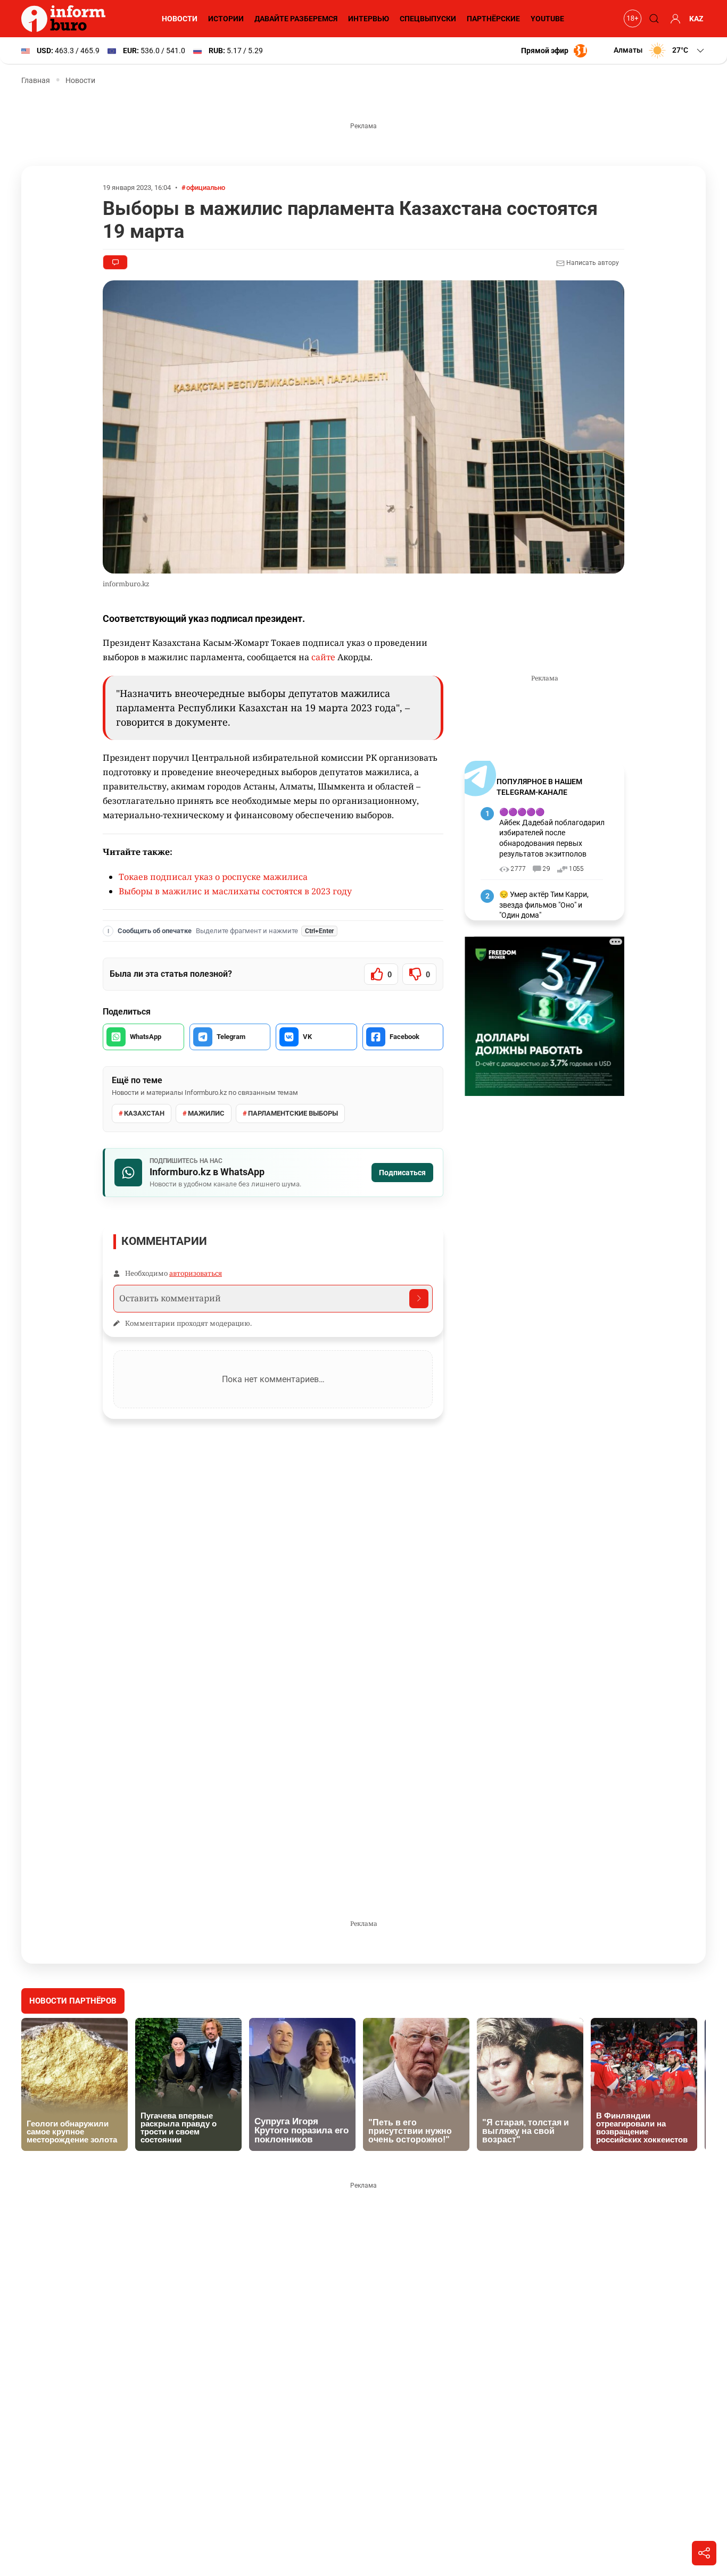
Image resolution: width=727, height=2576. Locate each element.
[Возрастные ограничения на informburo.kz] (631, 19)
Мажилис (206, 1113)
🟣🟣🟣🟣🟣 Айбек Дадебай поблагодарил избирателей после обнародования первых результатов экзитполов (552, 833)
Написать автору (592, 263)
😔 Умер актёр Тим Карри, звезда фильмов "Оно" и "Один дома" (544, 905)
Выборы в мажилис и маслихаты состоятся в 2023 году (235, 891)
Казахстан (144, 1113)
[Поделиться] (704, 2553)
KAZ (696, 19)
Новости (180, 19)
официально (206, 188)
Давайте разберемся (296, 19)
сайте (323, 657)
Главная (36, 80)
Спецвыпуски (428, 19)
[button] (660, 51)
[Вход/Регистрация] (674, 19)
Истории (226, 19)
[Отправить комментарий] (419, 1299)
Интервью (369, 19)
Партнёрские (493, 19)
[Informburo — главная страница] (66, 19)
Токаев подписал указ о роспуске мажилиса (213, 877)
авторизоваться (196, 1273)
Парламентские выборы (293, 1113)
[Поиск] (652, 19)
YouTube (547, 19)
